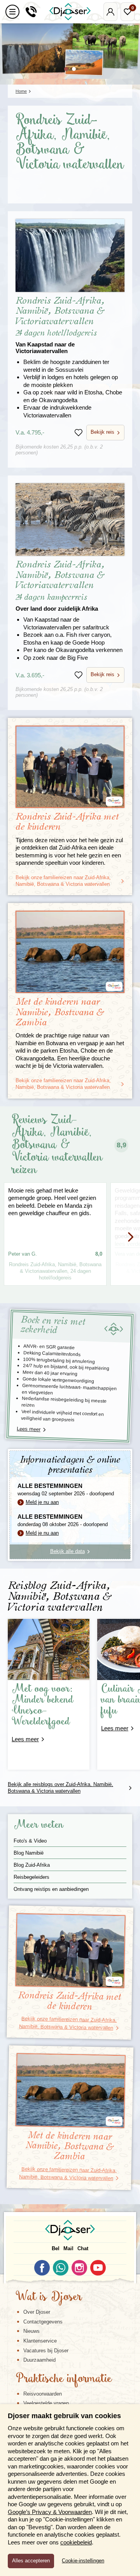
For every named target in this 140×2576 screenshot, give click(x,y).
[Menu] (12, 12)
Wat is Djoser (49, 2297)
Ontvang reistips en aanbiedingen (51, 1889)
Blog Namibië (29, 1853)
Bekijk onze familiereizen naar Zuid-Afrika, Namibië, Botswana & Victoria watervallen (63, 881)
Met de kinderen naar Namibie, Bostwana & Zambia (60, 1012)
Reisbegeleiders (31, 1877)
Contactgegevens (43, 2322)
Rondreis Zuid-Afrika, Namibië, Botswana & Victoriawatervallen (60, 325)
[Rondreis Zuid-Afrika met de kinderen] (70, 767)
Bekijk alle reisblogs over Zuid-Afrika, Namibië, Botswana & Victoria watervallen (60, 1788)
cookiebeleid (76, 2542)
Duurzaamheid (39, 2360)
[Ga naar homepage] (70, 12)
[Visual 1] (66, 69)
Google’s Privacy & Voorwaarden (50, 2512)
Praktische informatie (64, 2379)
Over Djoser (37, 2312)
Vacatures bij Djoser (46, 2351)
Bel (56, 2248)
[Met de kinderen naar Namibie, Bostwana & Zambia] (70, 952)
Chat (83, 2248)
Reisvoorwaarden (43, 2394)
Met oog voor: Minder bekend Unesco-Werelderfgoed (43, 1706)
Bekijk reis (102, 432)
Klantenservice (40, 2341)
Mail (68, 2248)
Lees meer (29, 1429)
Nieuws (31, 2331)
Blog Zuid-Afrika (32, 1865)
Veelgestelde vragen (46, 2403)
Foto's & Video (30, 1841)
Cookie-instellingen (83, 2561)
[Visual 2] (74, 69)
